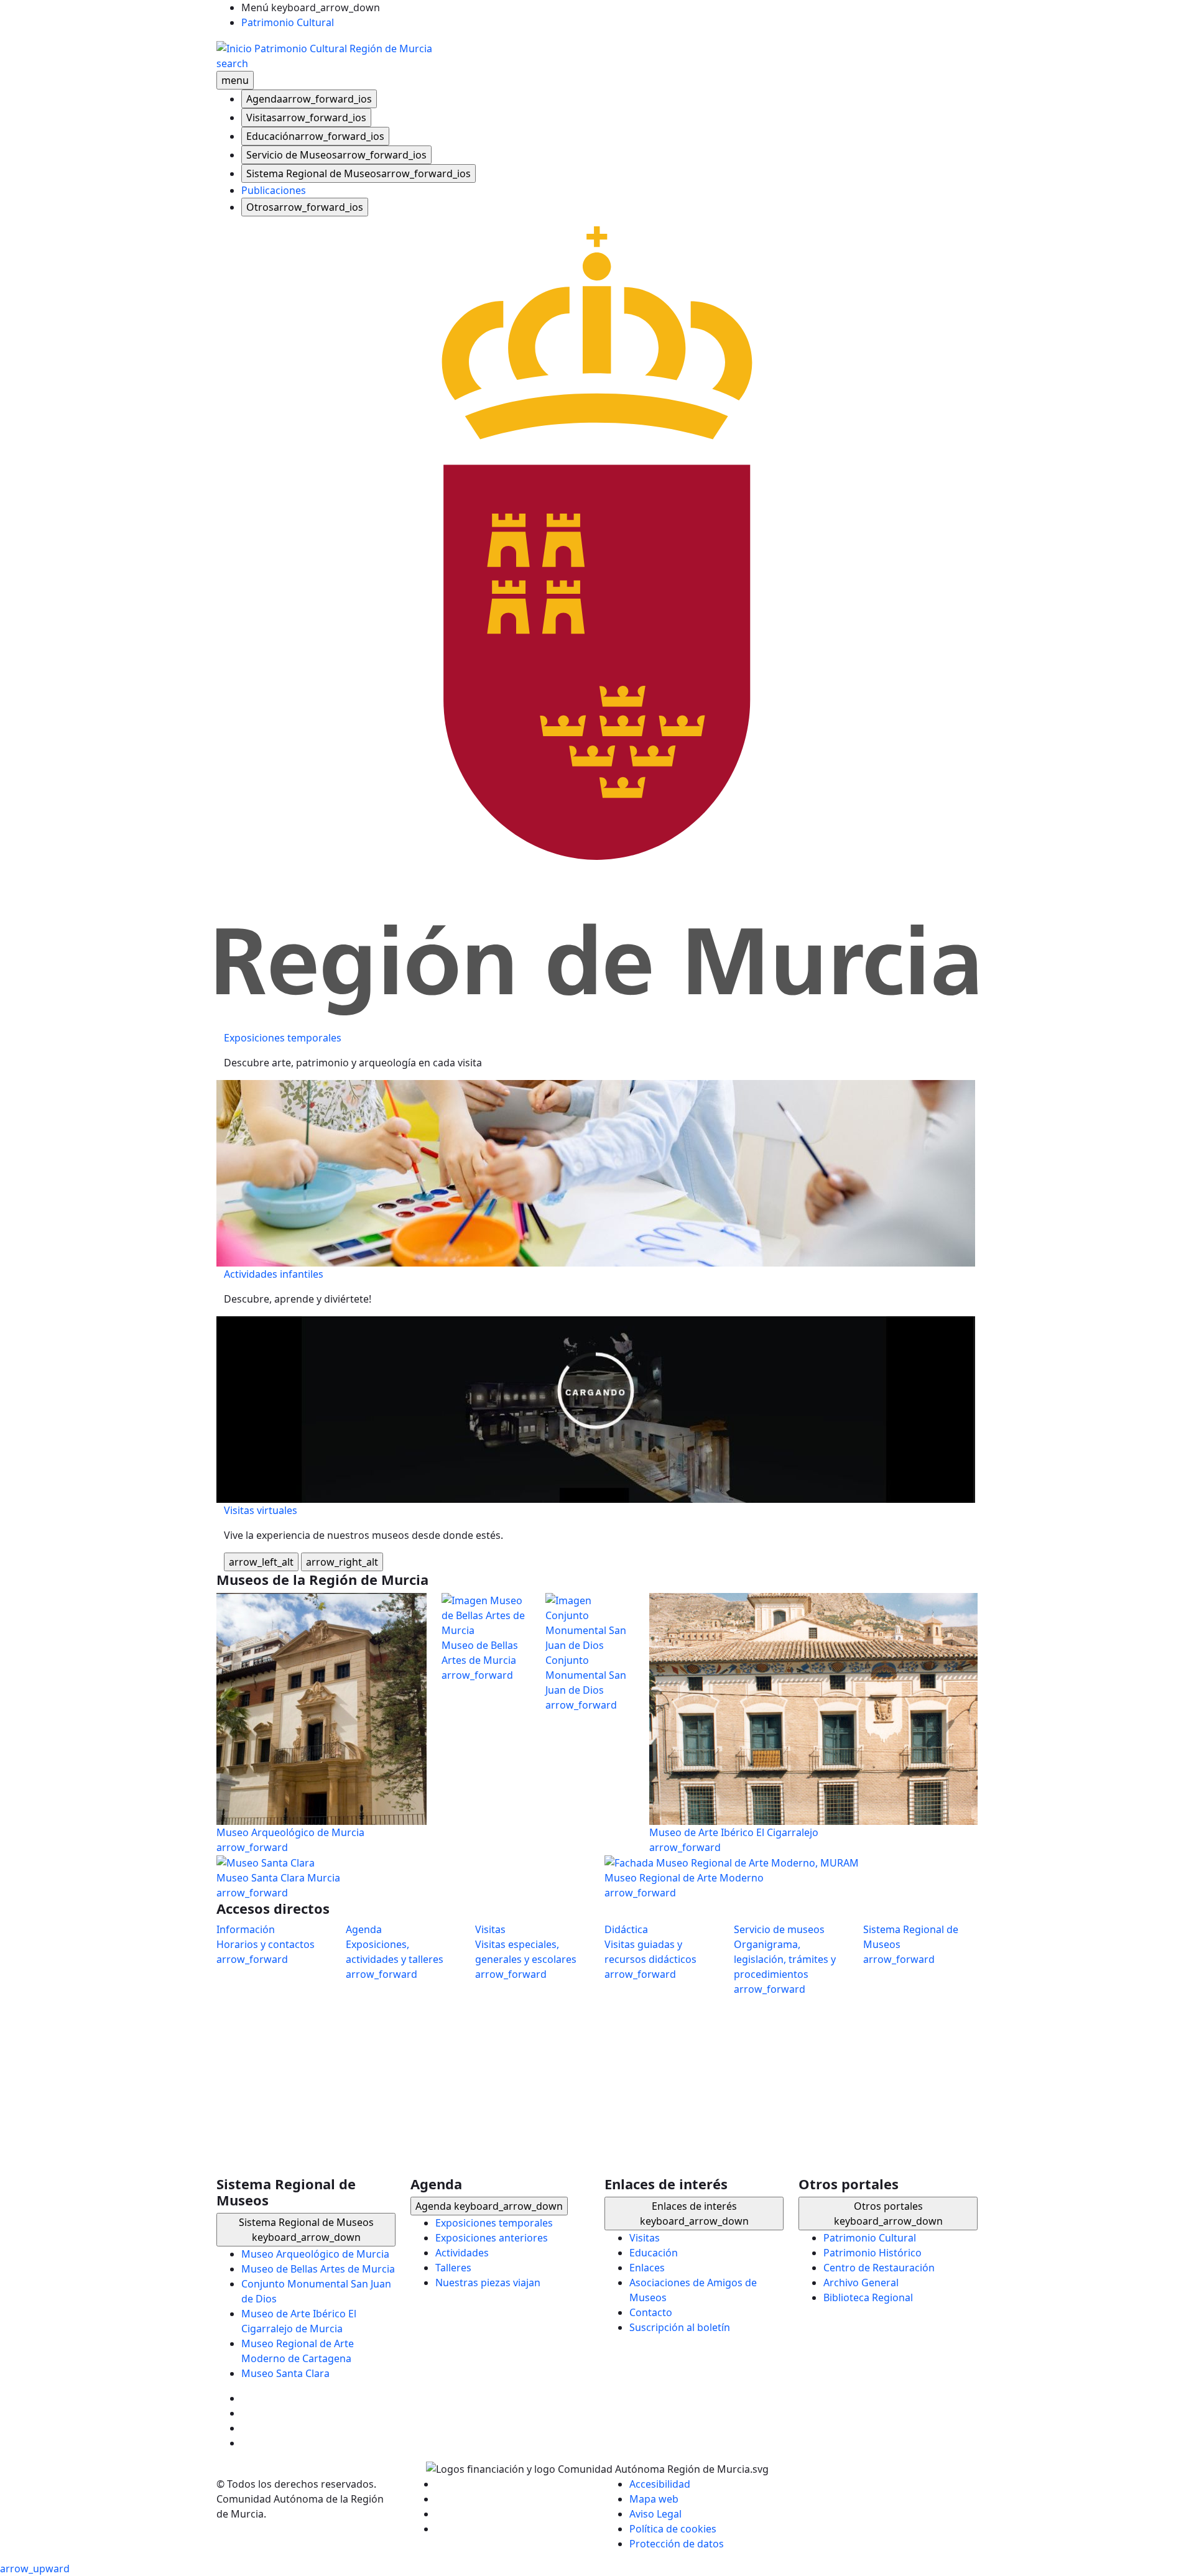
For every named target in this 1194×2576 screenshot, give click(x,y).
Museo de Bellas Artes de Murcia (318, 2269)
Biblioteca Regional (868, 2297)
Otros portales (888, 2214)
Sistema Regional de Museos (359, 173)
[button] (597, 2569)
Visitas (306, 118)
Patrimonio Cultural (288, 22)
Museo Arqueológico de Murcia (315, 2254)
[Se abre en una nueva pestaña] (597, 620)
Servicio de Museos (336, 155)
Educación (315, 136)
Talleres (453, 2268)
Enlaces (647, 2268)
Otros (305, 207)
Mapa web (654, 2499)
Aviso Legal (655, 2514)
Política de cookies (673, 2529)
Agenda (309, 99)
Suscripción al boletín (680, 2327)
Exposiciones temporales (494, 2223)
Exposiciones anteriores (492, 2238)
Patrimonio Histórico (872, 2253)
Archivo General (861, 2283)
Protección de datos (677, 2544)
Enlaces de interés (694, 2214)
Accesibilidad (660, 2484)
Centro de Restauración (879, 2268)
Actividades (462, 2253)
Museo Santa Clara (285, 2373)
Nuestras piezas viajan (488, 2283)
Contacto (651, 2312)
